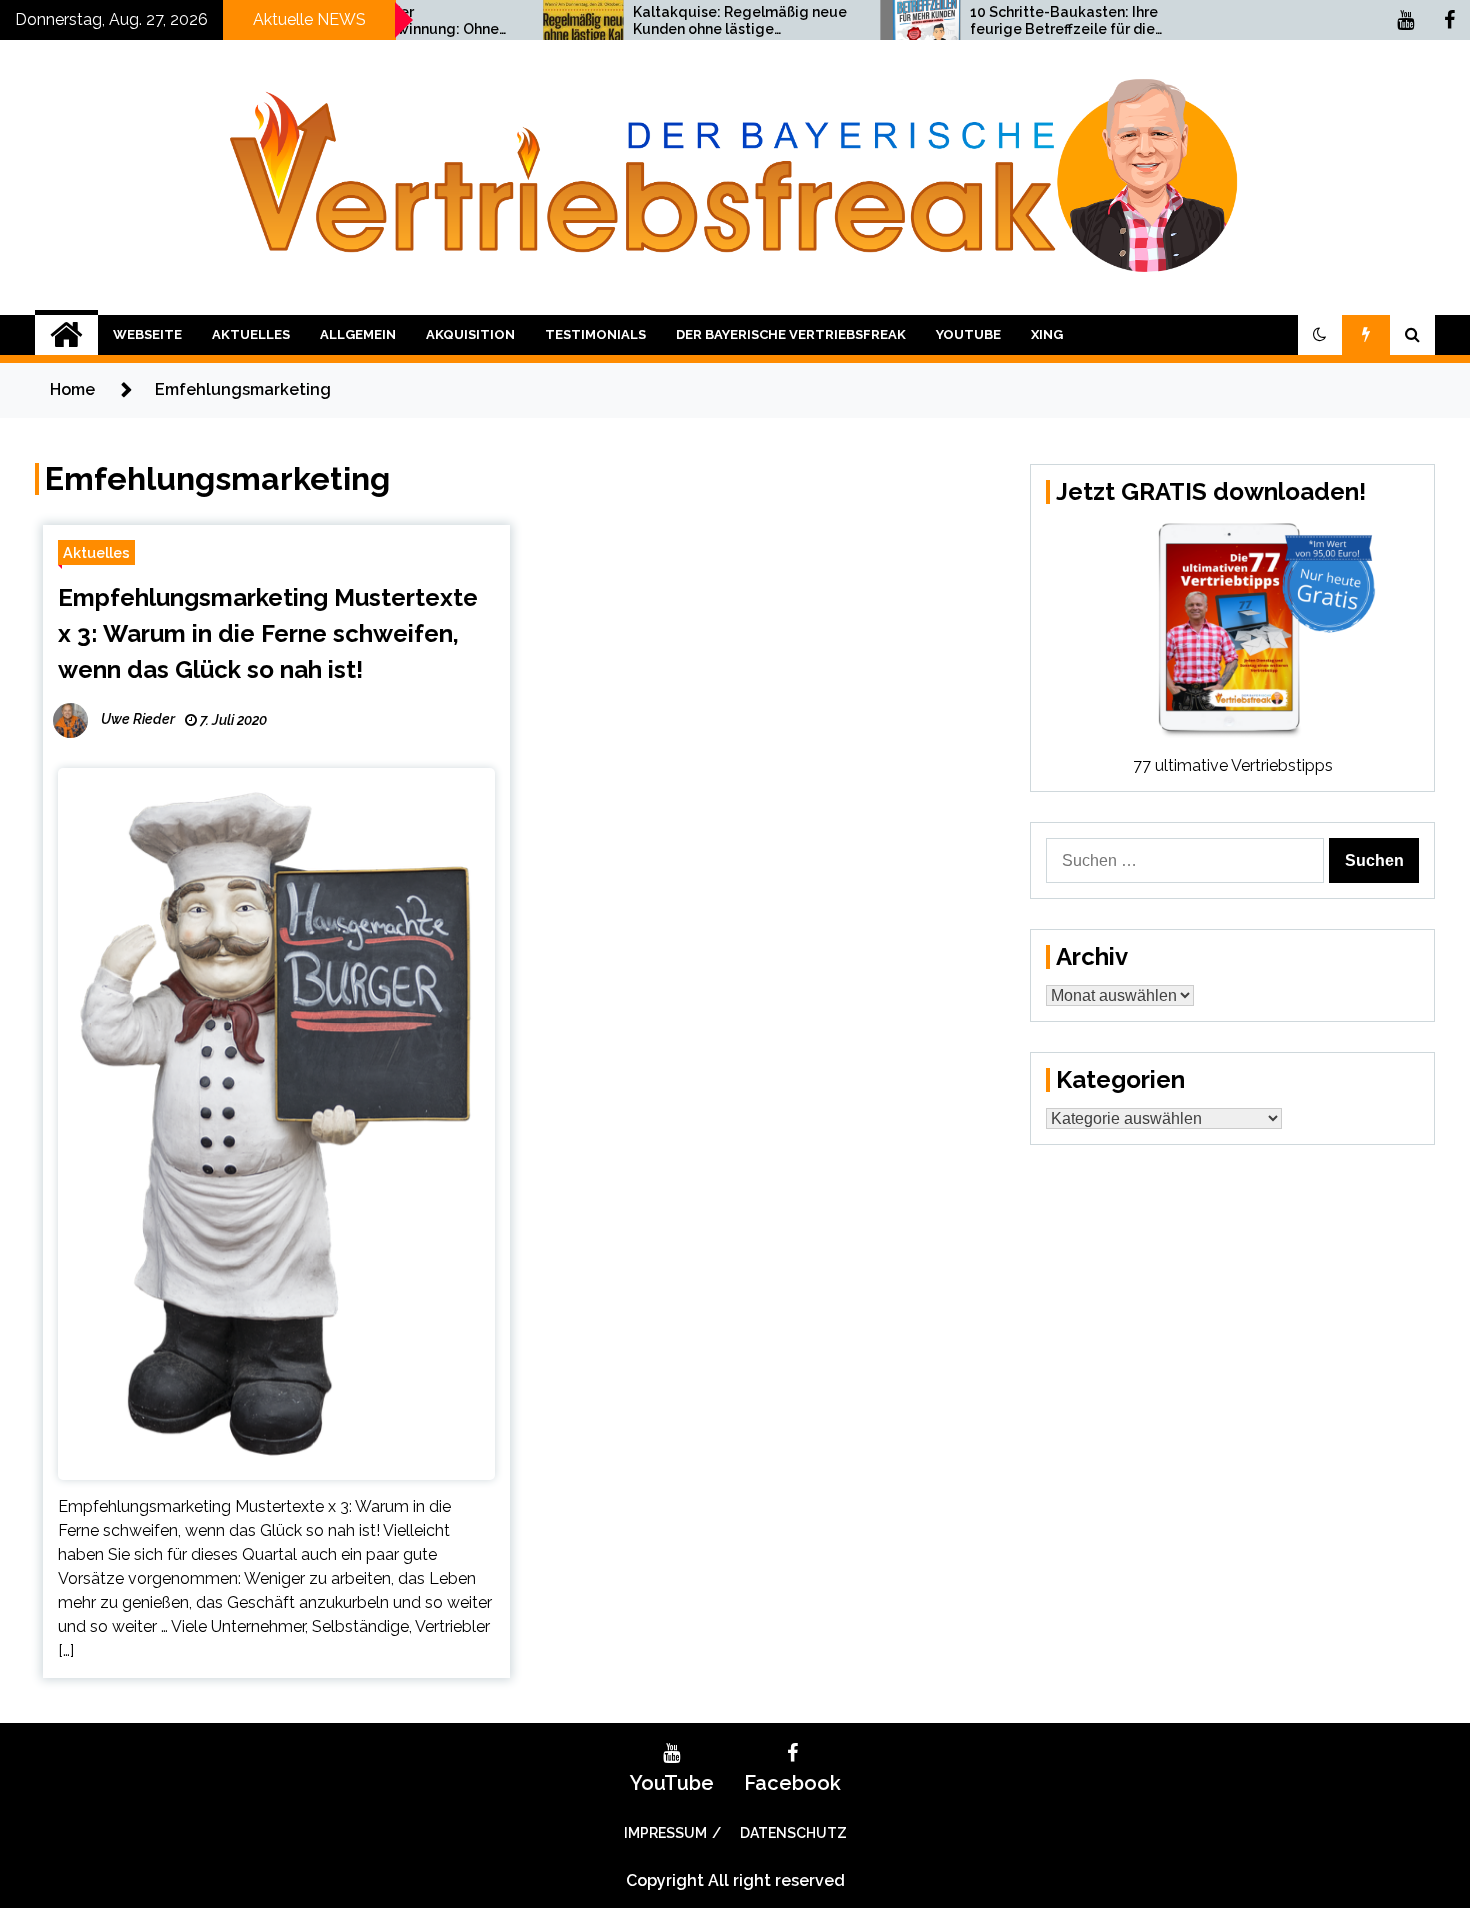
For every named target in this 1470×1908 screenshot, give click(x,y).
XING (1047, 334)
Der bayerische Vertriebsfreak (791, 334)
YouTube (968, 334)
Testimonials (595, 334)
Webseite (147, 334)
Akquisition (470, 334)
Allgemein (358, 334)
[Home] (66, 335)
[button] (1320, 335)
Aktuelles (251, 334)
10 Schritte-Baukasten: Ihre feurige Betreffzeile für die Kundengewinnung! (997, 21)
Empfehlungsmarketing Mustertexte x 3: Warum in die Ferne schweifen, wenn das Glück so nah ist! (268, 633)
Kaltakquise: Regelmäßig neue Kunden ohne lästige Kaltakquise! (673, 21)
